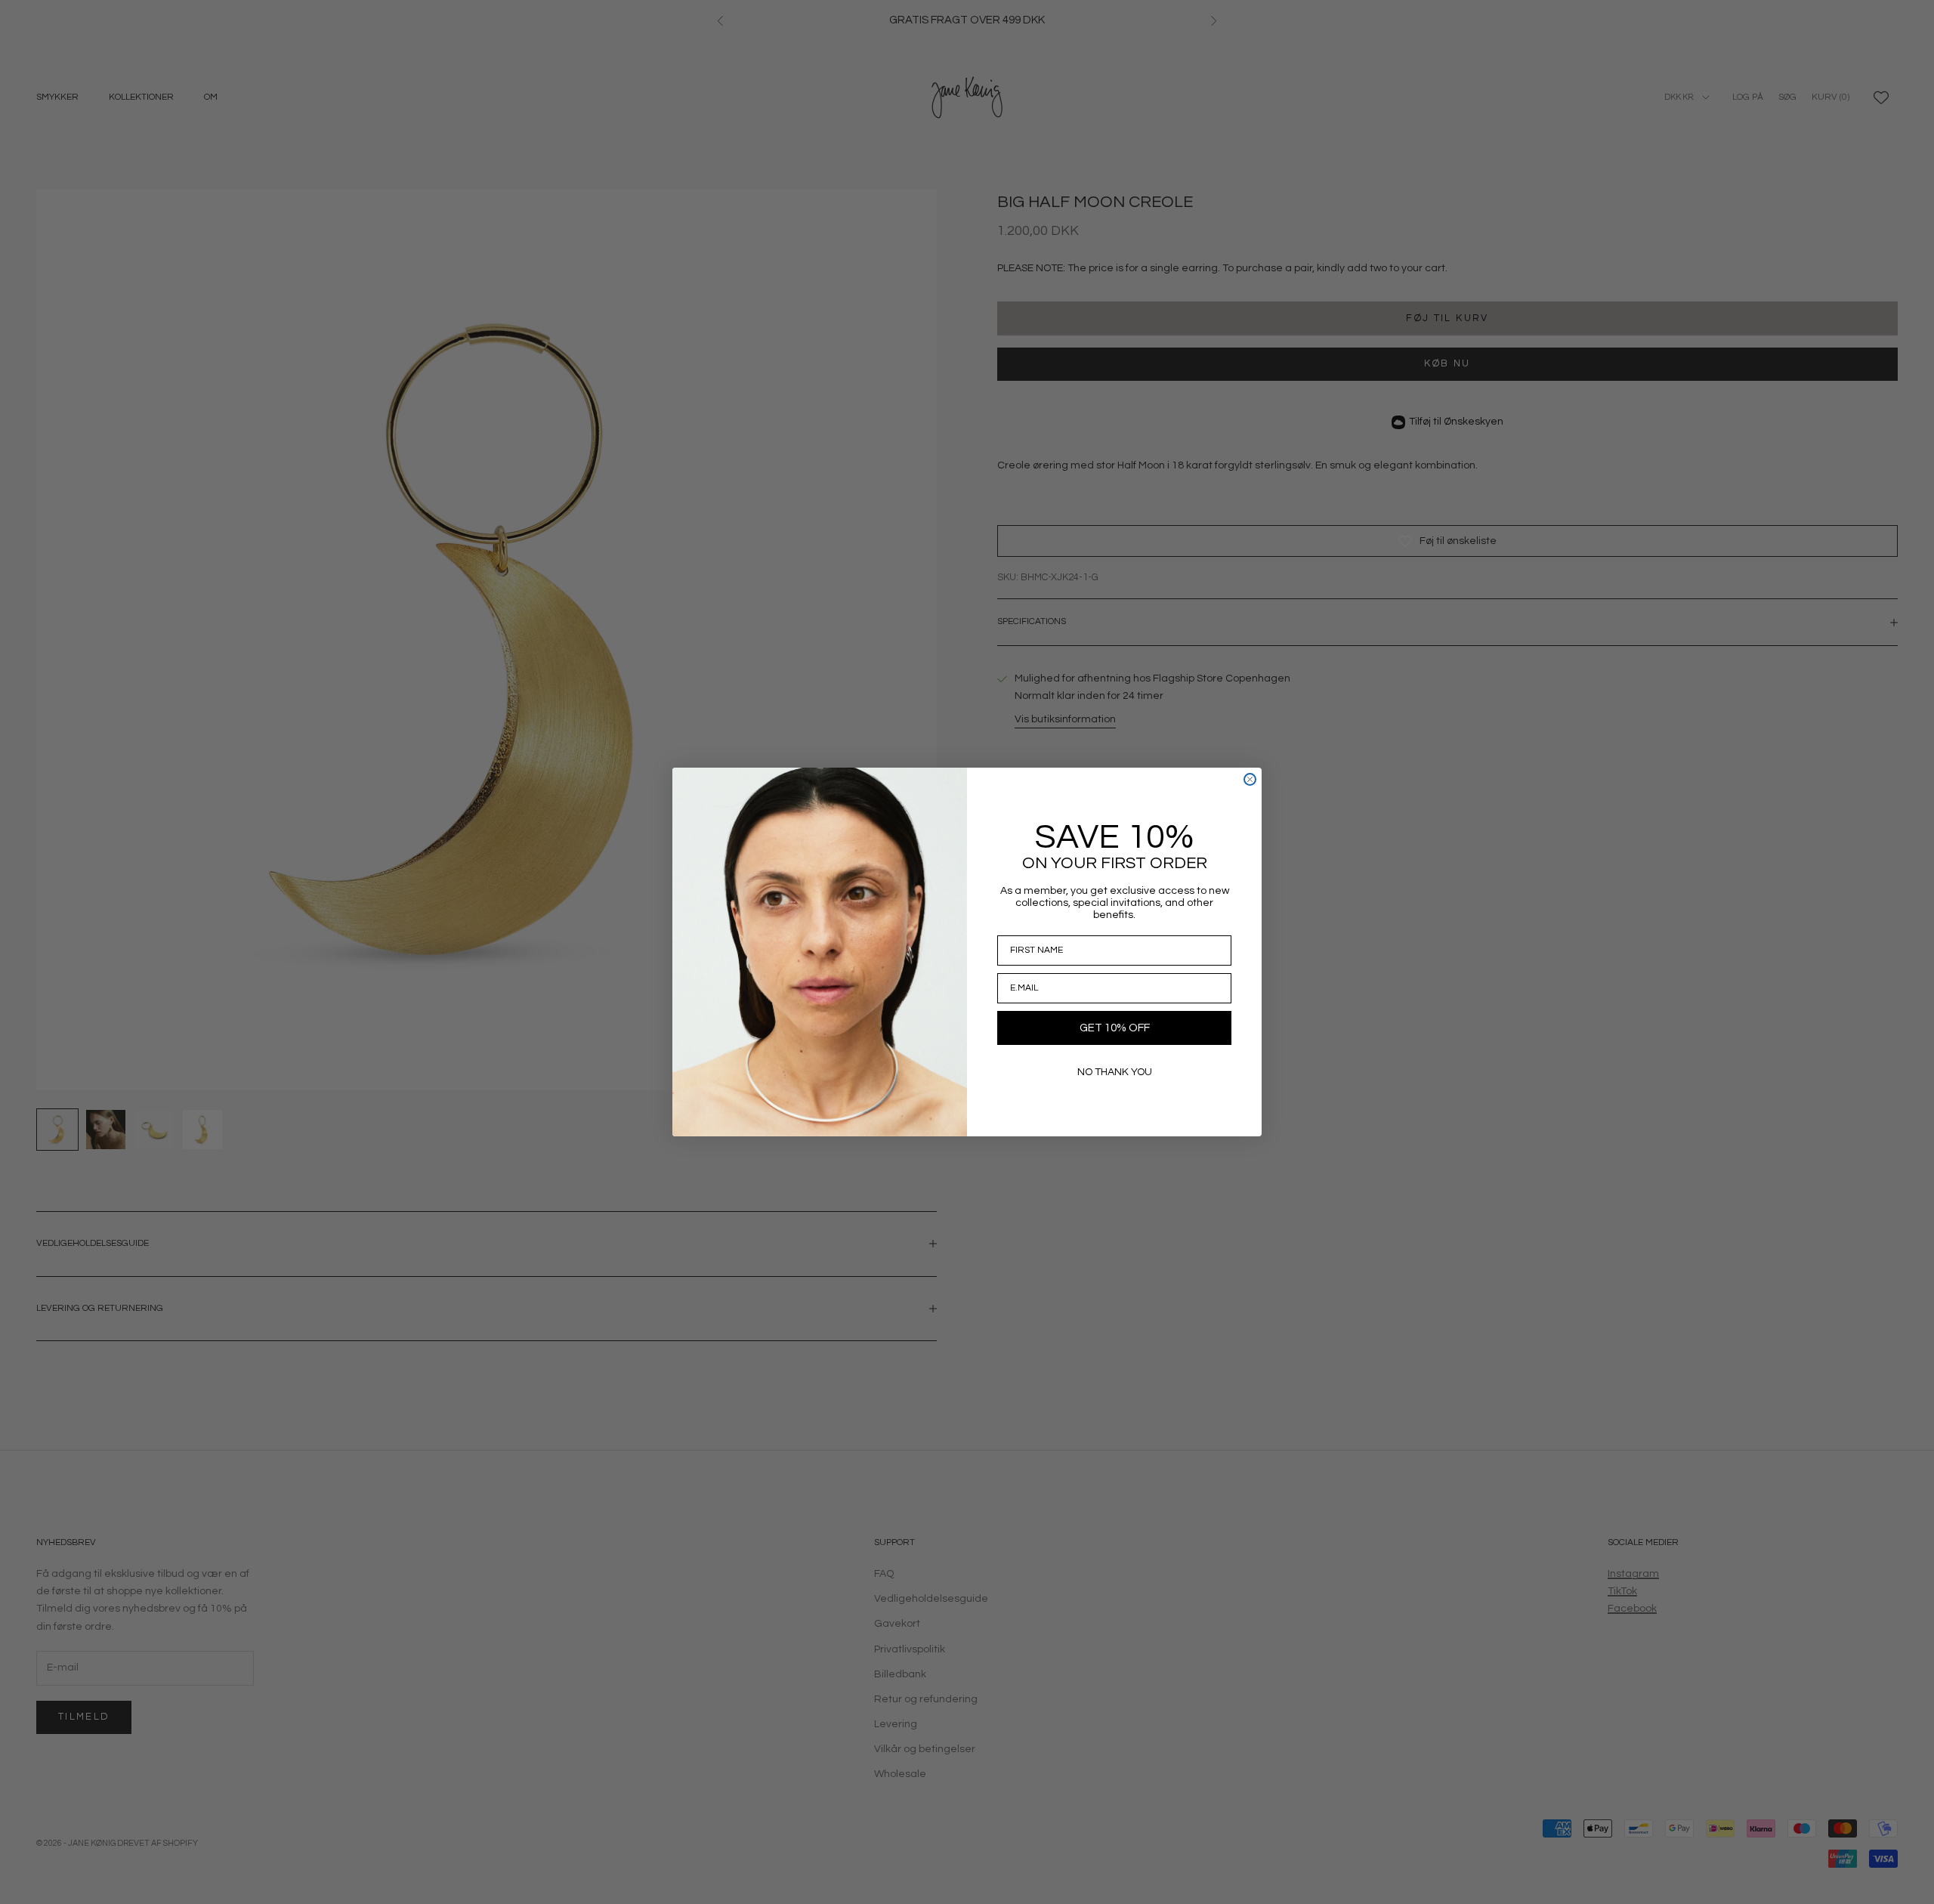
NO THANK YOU (1115, 1072)
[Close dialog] (1250, 779)
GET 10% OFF (1115, 1028)
